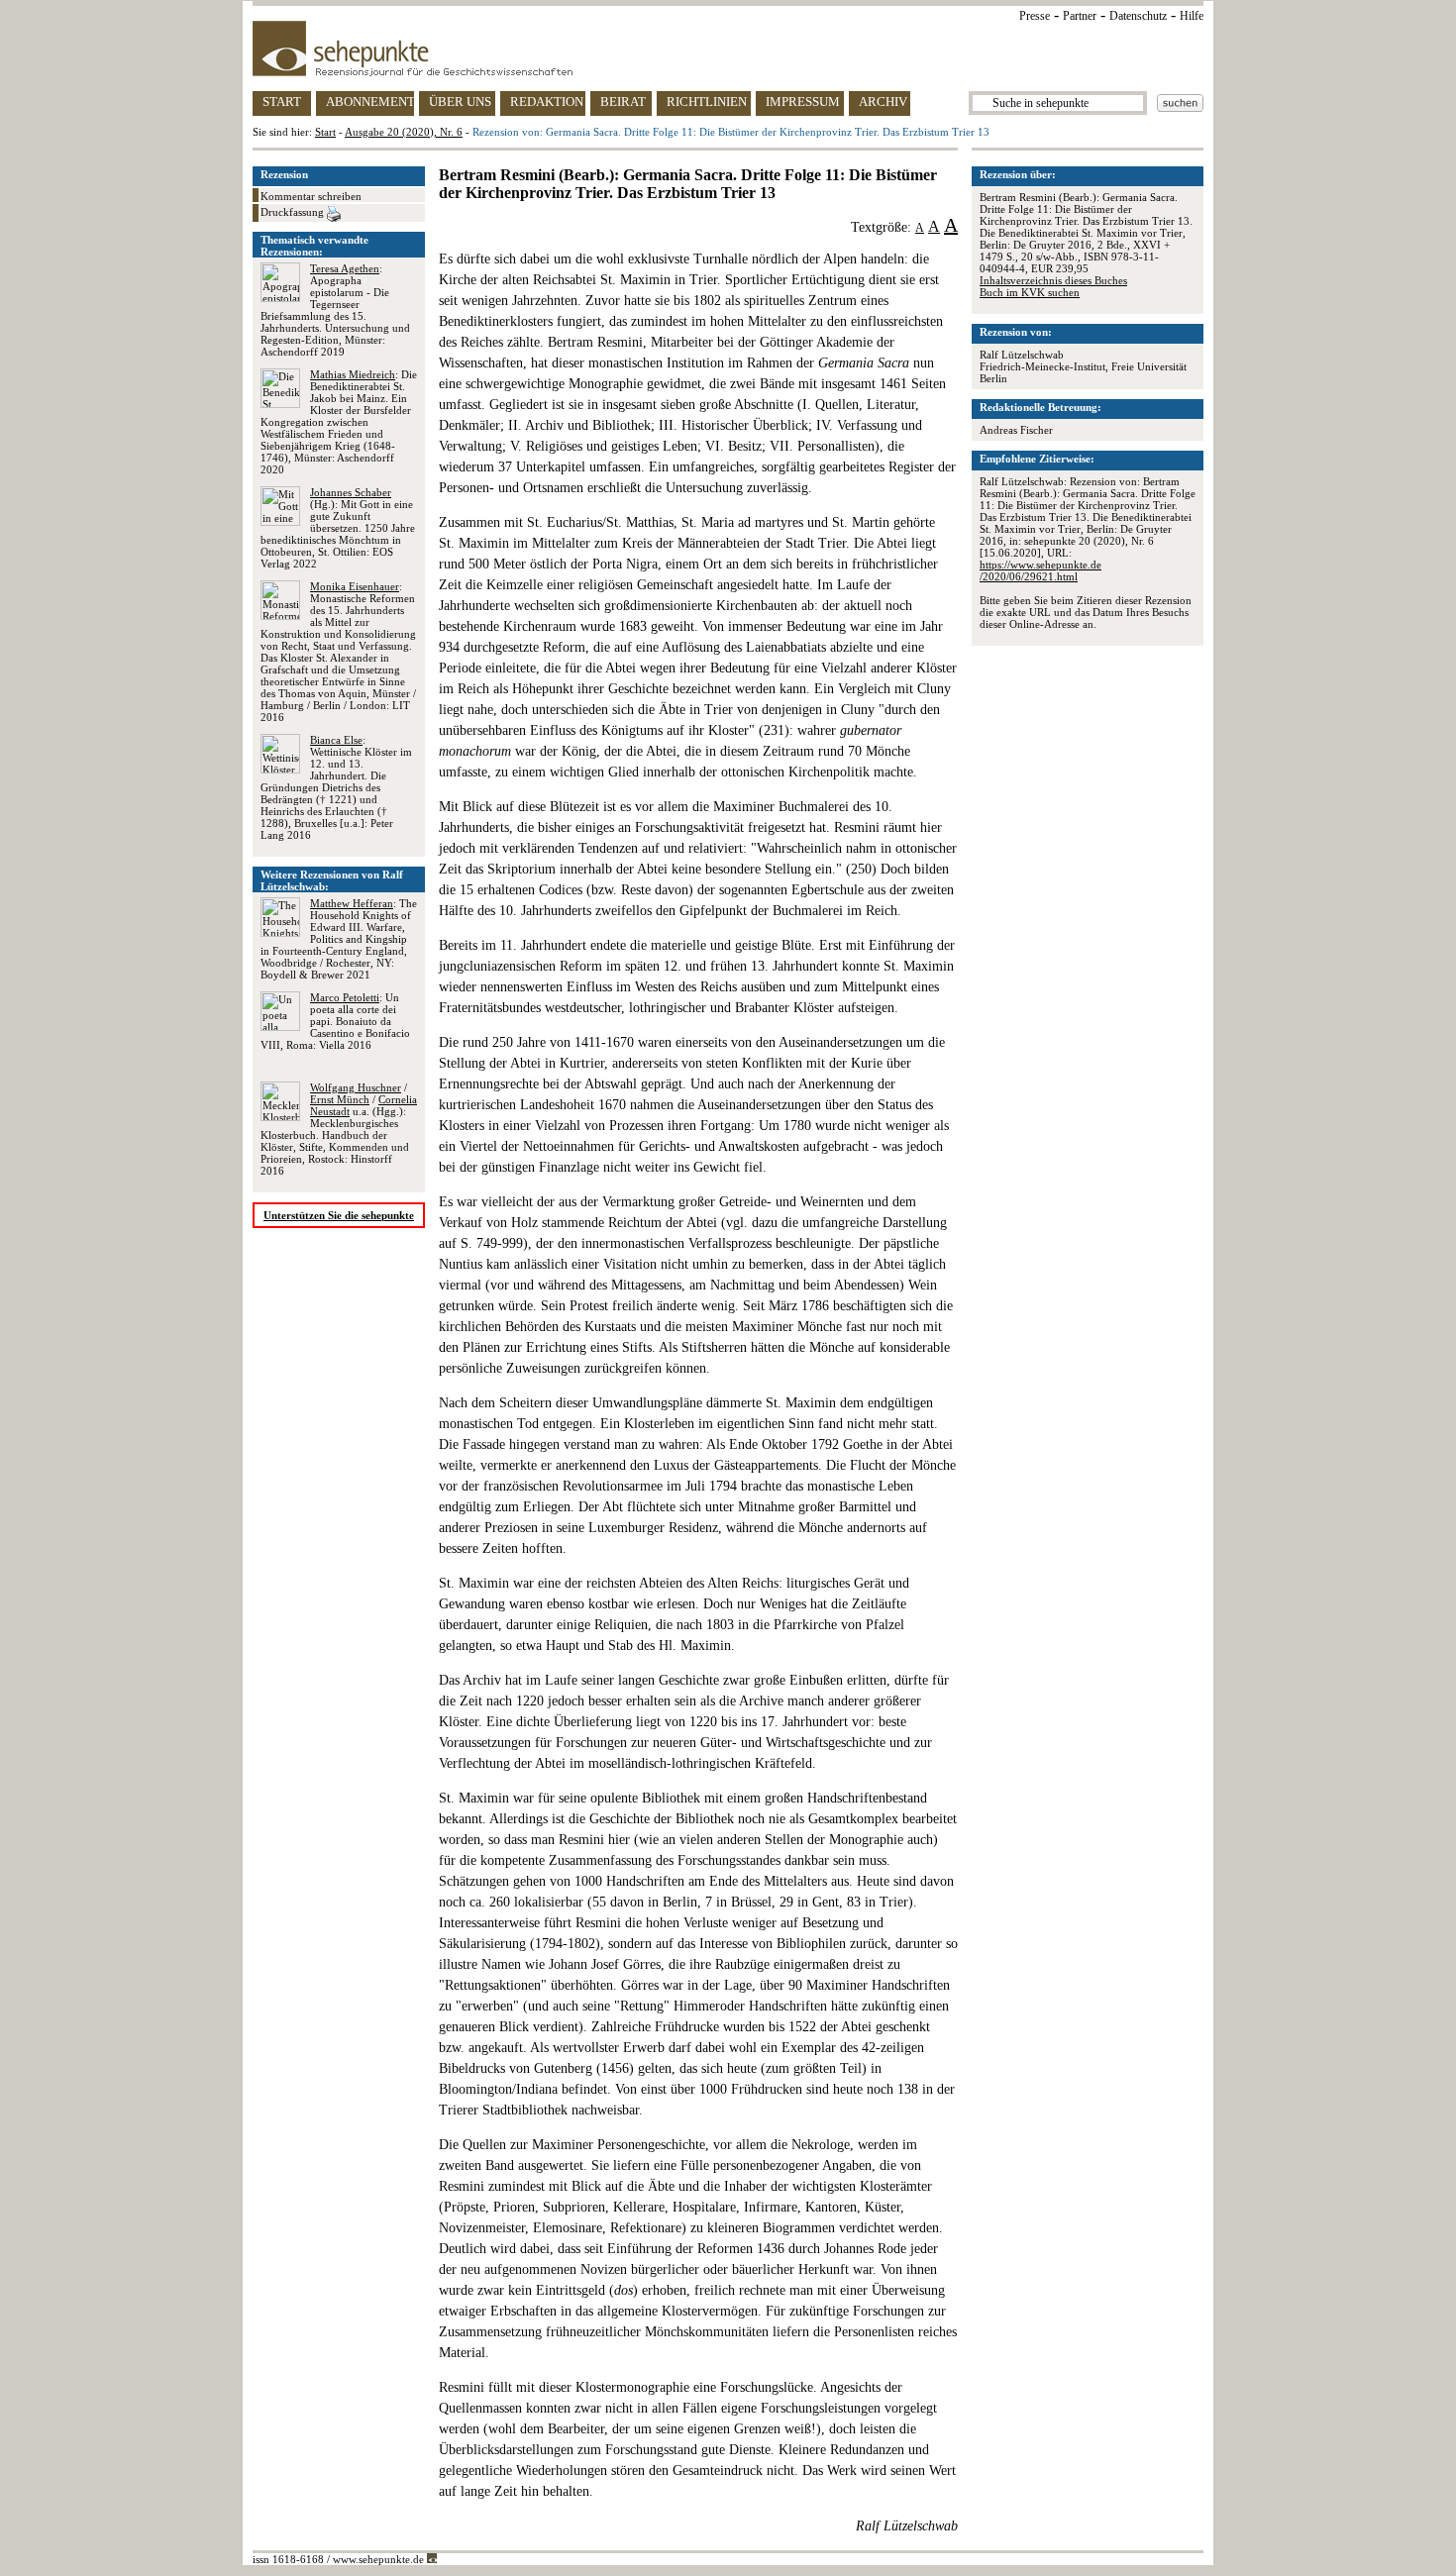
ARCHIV (883, 102)
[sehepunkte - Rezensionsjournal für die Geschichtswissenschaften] (728, 49)
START (282, 102)
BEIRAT (623, 102)
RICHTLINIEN (707, 102)
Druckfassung (294, 212)
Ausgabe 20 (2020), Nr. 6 (404, 132)
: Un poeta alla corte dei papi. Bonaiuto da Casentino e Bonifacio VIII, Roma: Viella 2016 (335, 1021)
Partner (1080, 16)
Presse (1035, 16)
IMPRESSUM (803, 102)
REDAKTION (547, 102)
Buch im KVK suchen (1030, 292)
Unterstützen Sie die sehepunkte (339, 1215)
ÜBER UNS (460, 102)
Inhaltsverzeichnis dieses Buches (1053, 280)
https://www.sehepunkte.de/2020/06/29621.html (1040, 570)
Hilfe (1192, 16)
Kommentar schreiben (311, 196)
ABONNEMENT (370, 102)
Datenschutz (1138, 16)
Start (325, 132)
